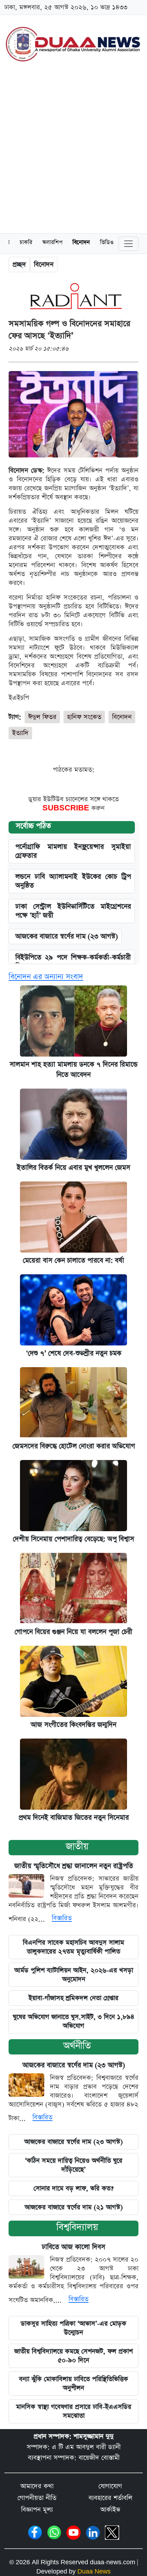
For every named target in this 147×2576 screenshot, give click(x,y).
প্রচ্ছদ (19, 265)
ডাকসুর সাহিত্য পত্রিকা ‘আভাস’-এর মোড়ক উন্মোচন (73, 2328)
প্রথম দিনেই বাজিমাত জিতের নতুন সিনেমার (74, 1818)
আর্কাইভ (110, 2510)
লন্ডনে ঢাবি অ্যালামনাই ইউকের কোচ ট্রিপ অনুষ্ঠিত (73, 881)
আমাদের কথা (37, 2486)
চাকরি (26, 243)
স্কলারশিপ (52, 243)
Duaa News (94, 2572)
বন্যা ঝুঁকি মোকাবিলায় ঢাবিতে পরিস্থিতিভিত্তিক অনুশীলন (73, 2384)
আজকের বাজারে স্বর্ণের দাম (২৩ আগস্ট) (67, 937)
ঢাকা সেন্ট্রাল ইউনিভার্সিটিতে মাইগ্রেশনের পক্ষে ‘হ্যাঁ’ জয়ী (73, 911)
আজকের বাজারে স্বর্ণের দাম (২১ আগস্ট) (74, 2207)
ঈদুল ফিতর (42, 717)
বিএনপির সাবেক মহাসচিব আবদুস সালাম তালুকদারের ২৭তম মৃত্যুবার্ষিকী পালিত (73, 1947)
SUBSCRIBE (67, 808)
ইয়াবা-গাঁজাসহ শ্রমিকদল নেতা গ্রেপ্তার (73, 1998)
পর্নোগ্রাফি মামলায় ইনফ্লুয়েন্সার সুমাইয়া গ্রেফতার (73, 851)
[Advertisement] (73, 151)
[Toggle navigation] (128, 244)
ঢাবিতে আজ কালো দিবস (73, 2247)
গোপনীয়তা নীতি (37, 2498)
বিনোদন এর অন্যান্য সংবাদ (46, 977)
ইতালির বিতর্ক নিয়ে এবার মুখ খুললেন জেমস (73, 1168)
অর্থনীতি (77, 2046)
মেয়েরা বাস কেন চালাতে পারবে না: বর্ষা (73, 1261)
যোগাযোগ (110, 2486)
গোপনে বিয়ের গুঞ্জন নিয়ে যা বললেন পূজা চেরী (73, 1632)
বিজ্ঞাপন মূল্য (37, 2510)
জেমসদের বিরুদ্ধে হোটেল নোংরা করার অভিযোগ (74, 1446)
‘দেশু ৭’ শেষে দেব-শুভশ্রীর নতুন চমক (74, 1353)
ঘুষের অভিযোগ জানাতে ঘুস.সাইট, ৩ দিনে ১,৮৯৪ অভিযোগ (74, 2021)
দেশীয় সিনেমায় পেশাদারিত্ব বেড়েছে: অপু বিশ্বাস (73, 1539)
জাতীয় (77, 1847)
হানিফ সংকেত (84, 717)
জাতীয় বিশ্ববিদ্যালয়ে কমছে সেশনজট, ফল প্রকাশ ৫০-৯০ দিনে (73, 2356)
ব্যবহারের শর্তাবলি (110, 2498)
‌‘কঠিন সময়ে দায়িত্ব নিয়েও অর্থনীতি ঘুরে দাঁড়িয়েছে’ (74, 2165)
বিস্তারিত (62, 1918)
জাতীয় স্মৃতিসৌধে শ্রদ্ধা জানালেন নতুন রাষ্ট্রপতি (74, 1866)
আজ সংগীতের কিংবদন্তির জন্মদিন (73, 1725)
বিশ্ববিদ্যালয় (77, 2227)
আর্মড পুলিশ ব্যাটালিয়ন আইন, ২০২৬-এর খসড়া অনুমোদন (74, 1975)
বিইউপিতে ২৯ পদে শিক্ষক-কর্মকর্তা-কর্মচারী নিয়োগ (73, 962)
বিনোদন (81, 243)
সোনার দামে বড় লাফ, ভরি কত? (73, 2188)
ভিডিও (107, 243)
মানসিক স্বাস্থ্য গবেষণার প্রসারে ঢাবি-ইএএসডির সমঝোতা (74, 2411)
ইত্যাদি (20, 733)
